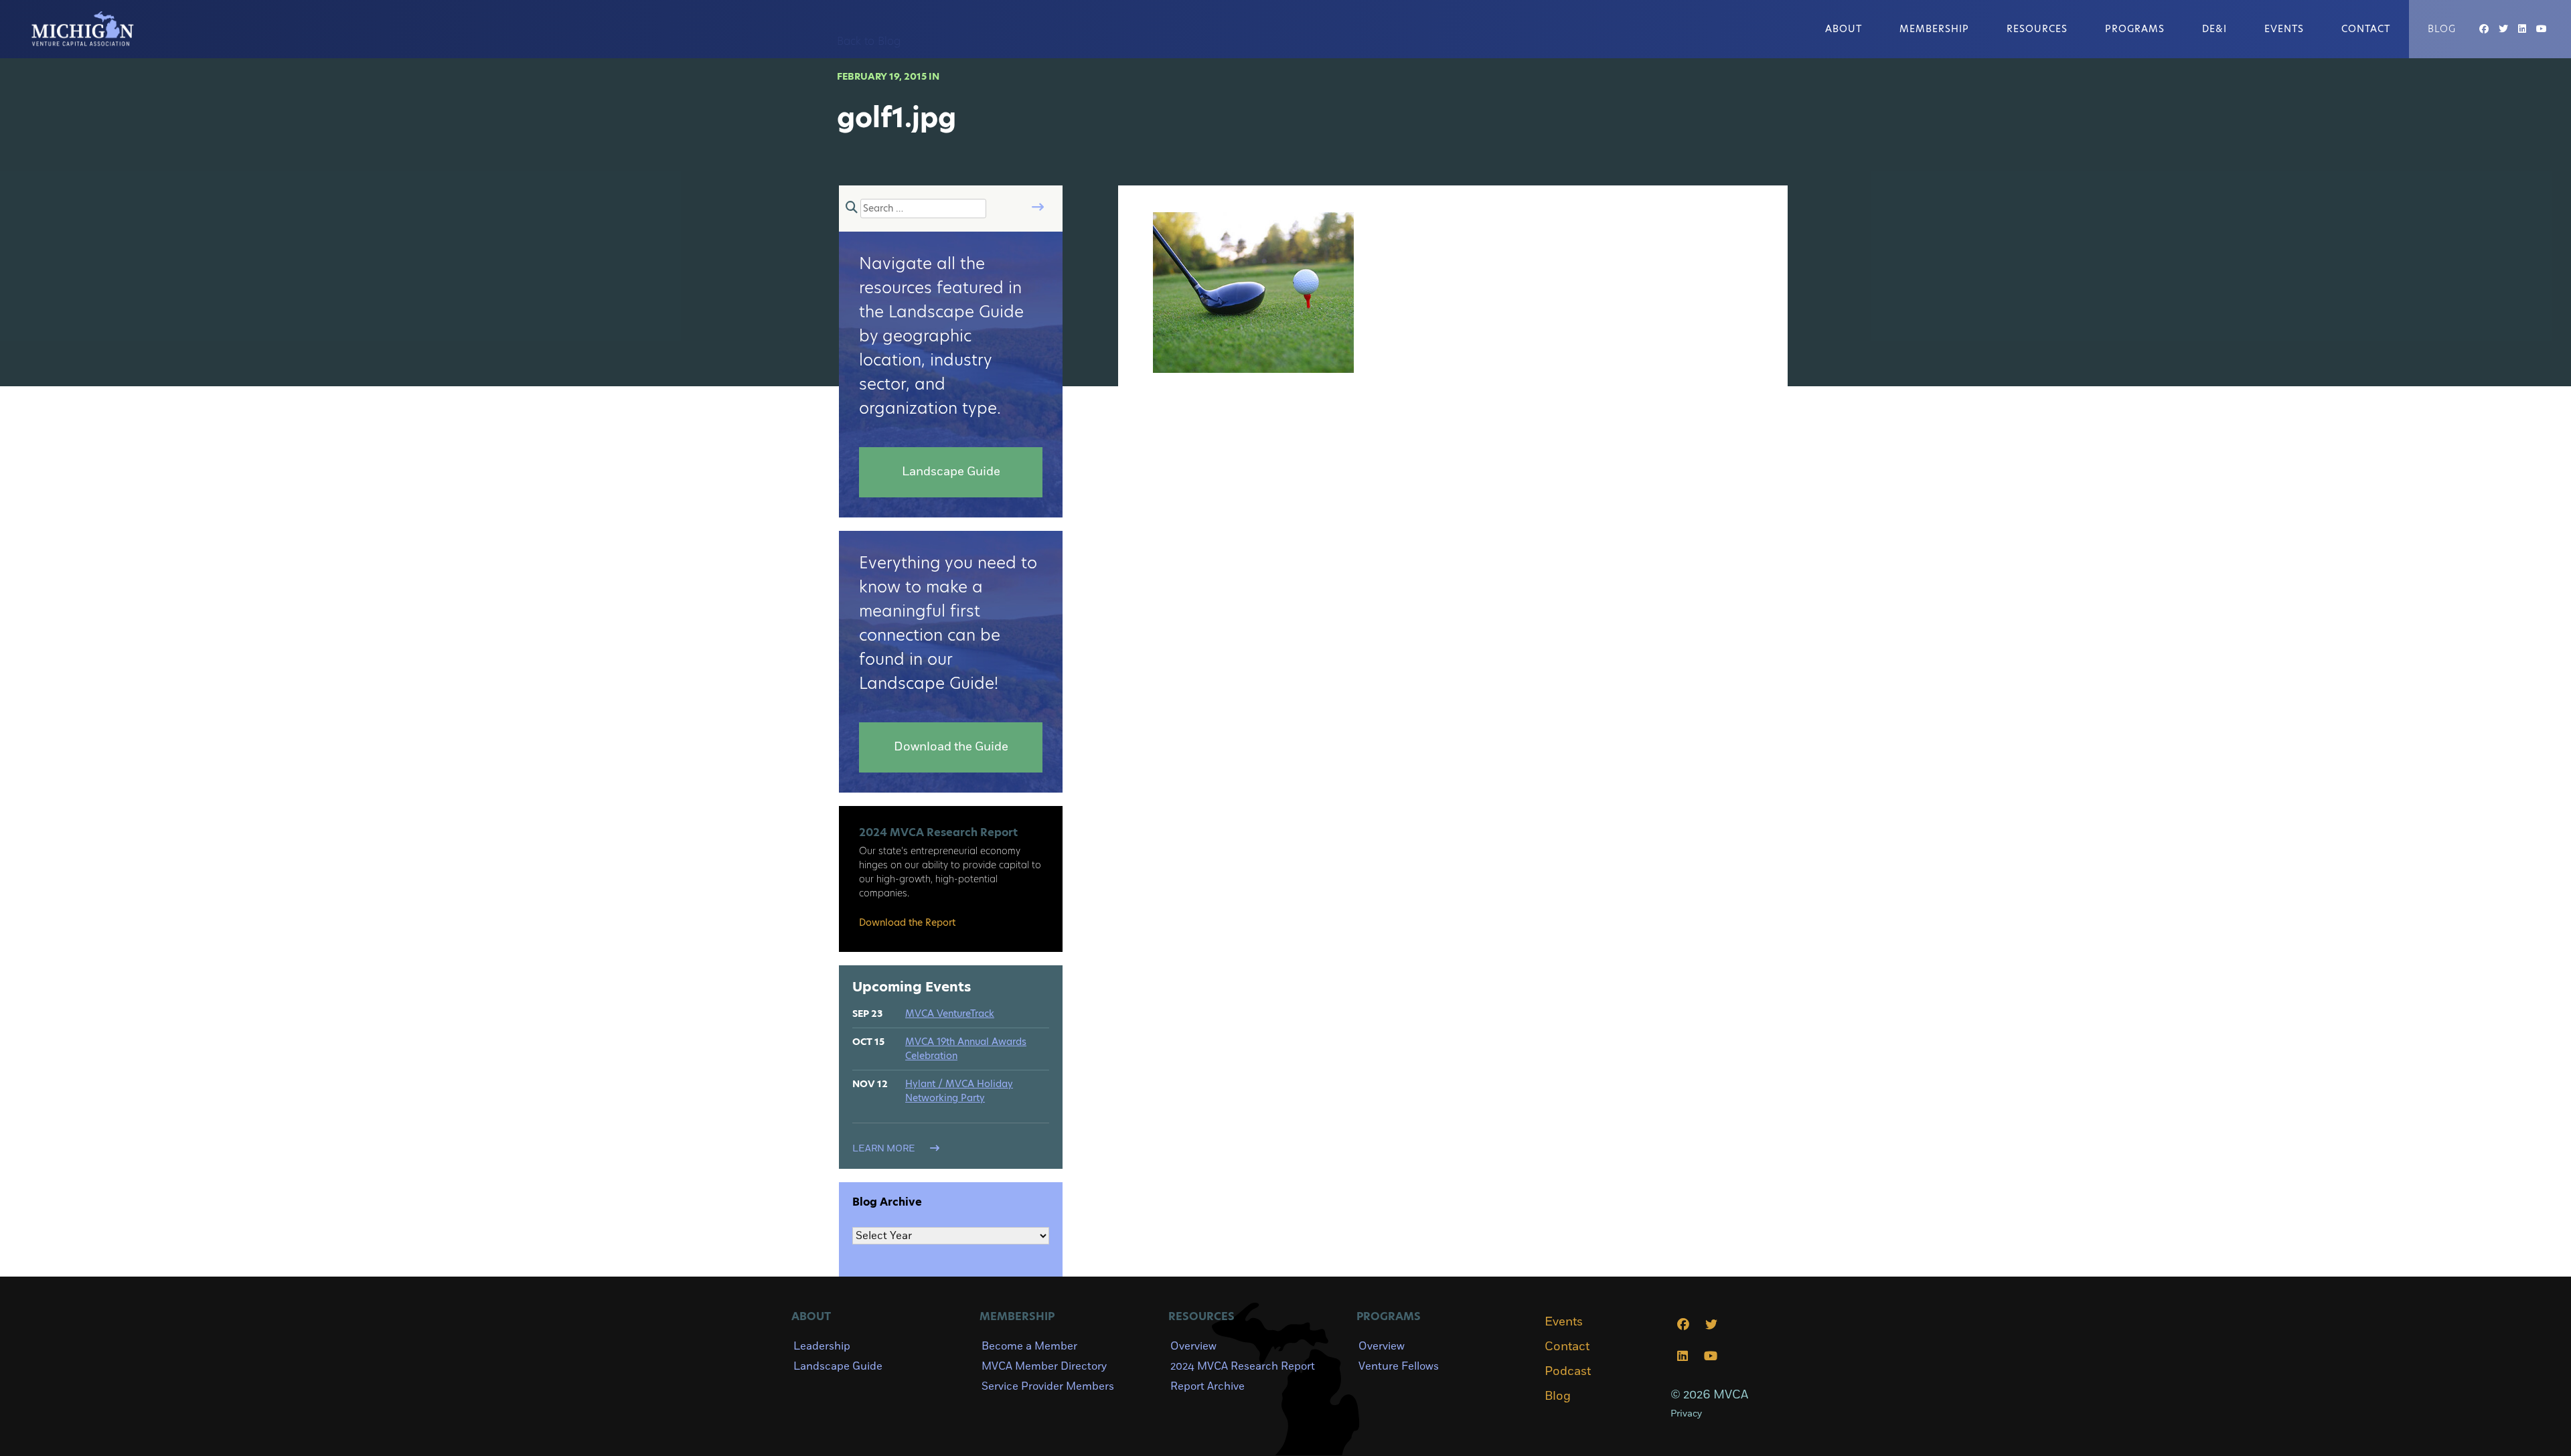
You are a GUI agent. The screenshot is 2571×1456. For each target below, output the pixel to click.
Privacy (1686, 1413)
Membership (1934, 29)
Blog (2442, 29)
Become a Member (1029, 1346)
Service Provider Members (1048, 1386)
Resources (2037, 29)
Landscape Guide (838, 1366)
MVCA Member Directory (1044, 1366)
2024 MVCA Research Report (1243, 1366)
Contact (2366, 29)
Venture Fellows (1399, 1366)
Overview (1193, 1346)
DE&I (2214, 29)
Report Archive (1207, 1386)
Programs (2135, 29)
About (1844, 29)
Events (2284, 29)
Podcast (1568, 1372)
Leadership (822, 1346)
